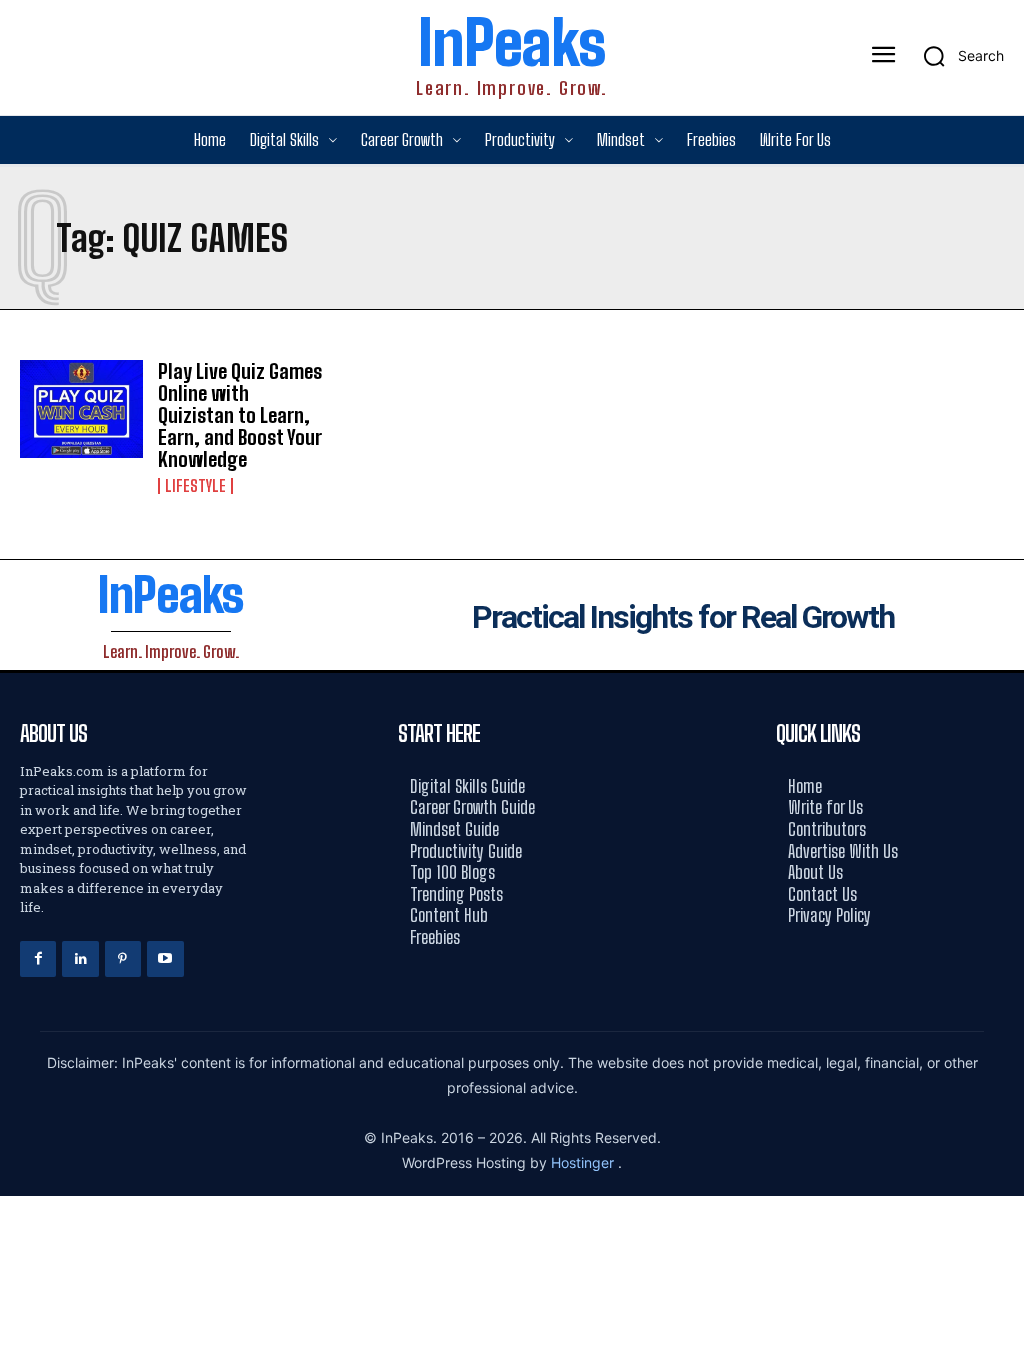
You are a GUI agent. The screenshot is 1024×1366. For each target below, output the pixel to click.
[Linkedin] (80, 959)
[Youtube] (165, 959)
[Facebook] (38, 959)
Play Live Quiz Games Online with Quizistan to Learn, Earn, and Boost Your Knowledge (240, 415)
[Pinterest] (123, 959)
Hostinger (584, 1162)
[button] (957, 56)
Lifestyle (195, 486)
